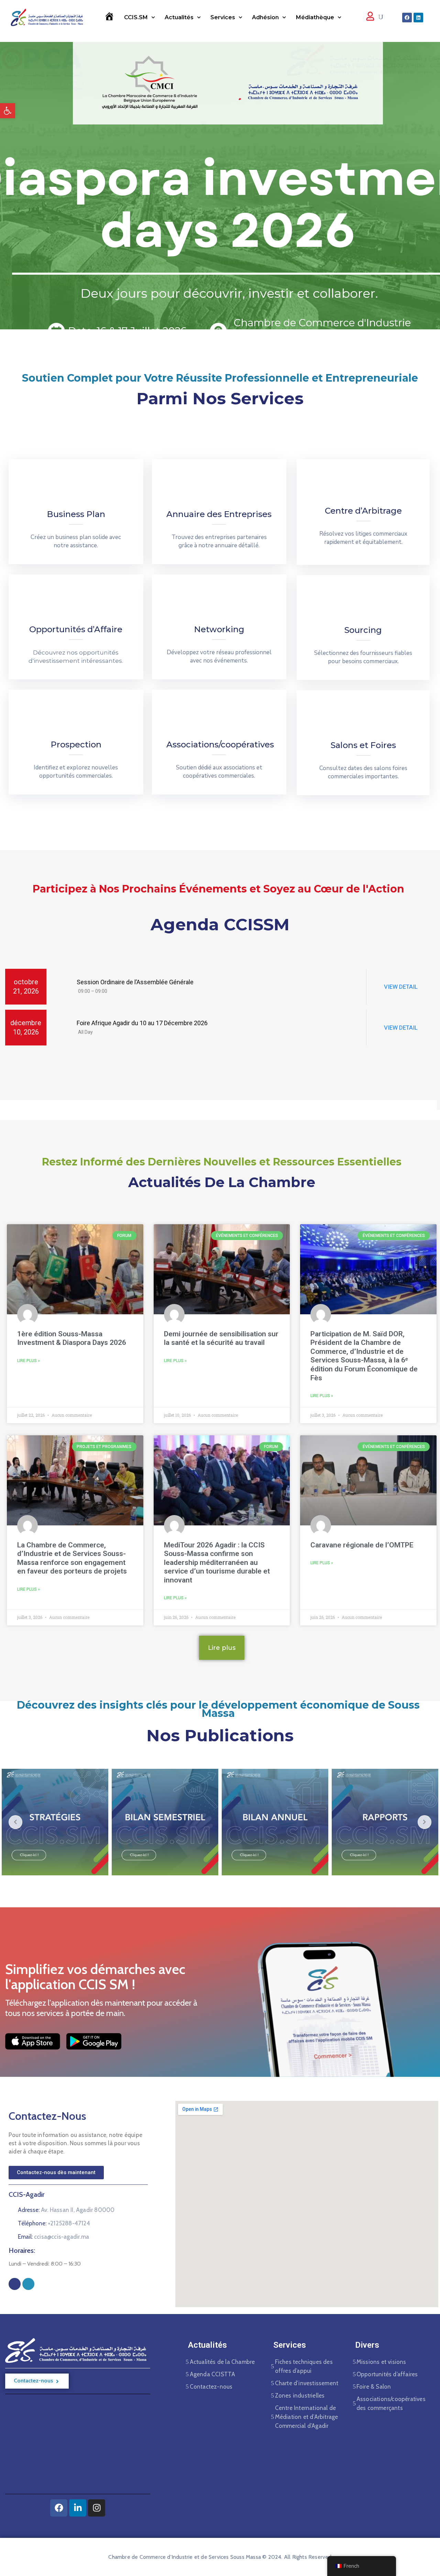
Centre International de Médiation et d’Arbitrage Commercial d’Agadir (307, 2417)
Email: (53, 2237)
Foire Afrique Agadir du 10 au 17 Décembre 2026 (141, 1023)
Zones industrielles (300, 2396)
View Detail (401, 987)
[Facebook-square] (15, 2284)
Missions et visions (381, 2362)
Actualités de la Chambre (222, 2362)
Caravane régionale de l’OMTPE (362, 1545)
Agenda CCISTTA (213, 2374)
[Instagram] (28, 2284)
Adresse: (66, 2210)
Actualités (179, 17)
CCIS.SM (136, 17)
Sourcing (363, 630)
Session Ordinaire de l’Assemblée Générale (134, 982)
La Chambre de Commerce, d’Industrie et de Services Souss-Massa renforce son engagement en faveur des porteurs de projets (72, 1558)
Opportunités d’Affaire (76, 629)
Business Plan (76, 514)
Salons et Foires (363, 745)
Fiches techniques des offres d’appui (304, 2366)
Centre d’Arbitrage (363, 511)
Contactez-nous (211, 2387)
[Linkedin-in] (78, 2508)
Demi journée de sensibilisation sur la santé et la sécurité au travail (221, 1338)
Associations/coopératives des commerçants (391, 2403)
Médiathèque (315, 17)
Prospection (76, 744)
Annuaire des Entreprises (219, 514)
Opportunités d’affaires (387, 2374)
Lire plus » (29, 1361)
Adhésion (265, 17)
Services (223, 17)
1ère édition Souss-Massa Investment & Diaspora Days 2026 (72, 1338)
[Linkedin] (418, 18)
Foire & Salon (374, 2387)
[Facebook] (407, 18)
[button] (8, 111)
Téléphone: (54, 2223)
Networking (219, 629)
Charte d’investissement (307, 2383)
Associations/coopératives (220, 744)
